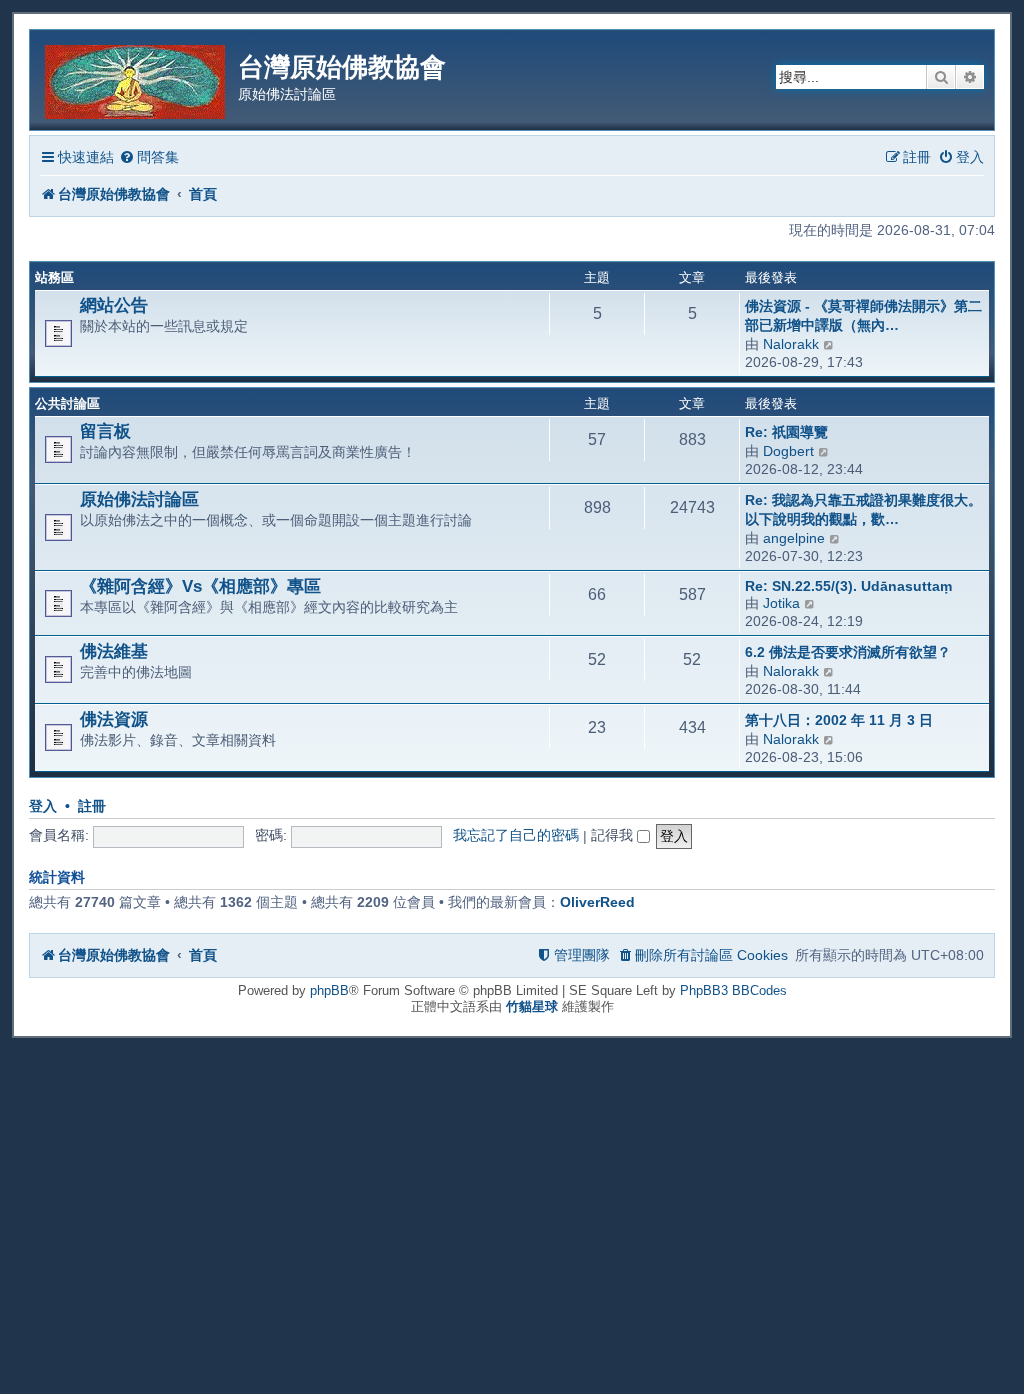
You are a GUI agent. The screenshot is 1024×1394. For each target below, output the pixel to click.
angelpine (794, 538)
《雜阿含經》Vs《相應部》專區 (200, 586)
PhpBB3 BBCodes (733, 990)
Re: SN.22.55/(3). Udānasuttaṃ (848, 586)
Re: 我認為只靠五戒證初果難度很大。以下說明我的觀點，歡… (863, 509)
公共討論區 (67, 403)
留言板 (105, 431)
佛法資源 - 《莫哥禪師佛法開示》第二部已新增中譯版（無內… (863, 315)
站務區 (54, 277)
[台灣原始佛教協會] (136, 78)
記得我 (614, 835)
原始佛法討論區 (139, 499)
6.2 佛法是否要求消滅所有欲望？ (848, 652)
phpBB (329, 990)
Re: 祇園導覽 (786, 432)
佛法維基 (114, 651)
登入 (43, 806)
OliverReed (597, 902)
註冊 (92, 806)
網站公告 (114, 305)
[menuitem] (149, 157)
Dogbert (788, 451)
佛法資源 (114, 719)
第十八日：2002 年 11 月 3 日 (839, 720)
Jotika (781, 603)
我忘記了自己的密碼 (516, 835)
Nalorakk (791, 344)
